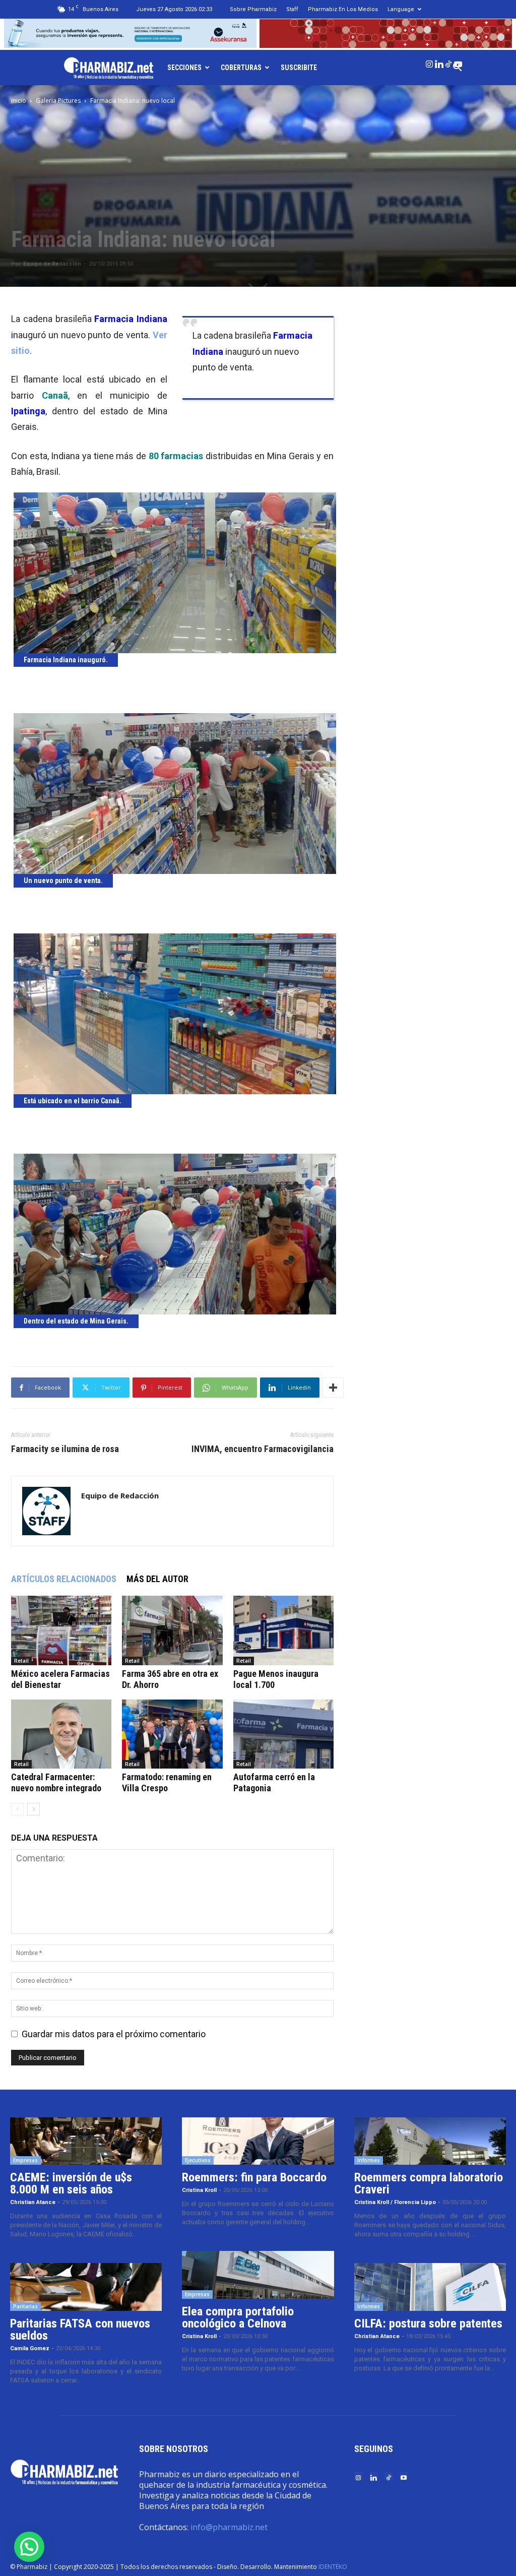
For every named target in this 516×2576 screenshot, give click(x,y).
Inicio (19, 101)
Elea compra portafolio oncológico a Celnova (238, 2317)
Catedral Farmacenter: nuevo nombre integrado (56, 1782)
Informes (369, 2160)
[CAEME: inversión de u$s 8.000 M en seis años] (86, 2141)
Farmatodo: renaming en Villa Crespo (167, 1782)
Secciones (184, 68)
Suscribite (299, 68)
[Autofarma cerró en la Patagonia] (283, 1734)
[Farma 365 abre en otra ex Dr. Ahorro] (172, 1630)
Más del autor (157, 1579)
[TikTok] (448, 62)
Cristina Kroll (199, 2190)
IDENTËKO (333, 2567)
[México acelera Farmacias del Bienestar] (61, 1630)
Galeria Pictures (58, 101)
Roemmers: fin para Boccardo (254, 2177)
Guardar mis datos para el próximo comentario (114, 2034)
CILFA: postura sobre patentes (428, 2323)
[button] (29, 2547)
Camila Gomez (30, 2348)
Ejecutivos (198, 2160)
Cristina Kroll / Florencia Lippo (395, 2202)
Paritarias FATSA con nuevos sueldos (80, 2330)
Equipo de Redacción (52, 264)
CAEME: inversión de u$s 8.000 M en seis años (71, 2183)
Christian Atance (33, 2202)
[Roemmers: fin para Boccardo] (258, 2141)
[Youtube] (458, 62)
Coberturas (241, 68)
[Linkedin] (439, 62)
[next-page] (34, 1809)
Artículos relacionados (64, 1579)
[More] (333, 1388)
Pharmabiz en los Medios (343, 9)
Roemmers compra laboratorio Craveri (429, 2183)
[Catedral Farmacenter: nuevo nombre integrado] (61, 1734)
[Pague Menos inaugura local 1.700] (283, 1630)
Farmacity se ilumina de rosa (65, 1449)
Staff (292, 9)
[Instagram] (429, 62)
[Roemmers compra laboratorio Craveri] (430, 2141)
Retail (21, 1661)
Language (401, 9)
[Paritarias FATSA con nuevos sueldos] (86, 2287)
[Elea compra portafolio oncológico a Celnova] (258, 2275)
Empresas (25, 2160)
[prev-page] (17, 1809)
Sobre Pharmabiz (253, 9)
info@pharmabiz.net (229, 2527)
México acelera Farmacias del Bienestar (60, 1679)
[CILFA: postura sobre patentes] (430, 2287)
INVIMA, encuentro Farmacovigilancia (263, 1449)
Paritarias (25, 2306)
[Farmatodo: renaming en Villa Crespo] (172, 1734)
